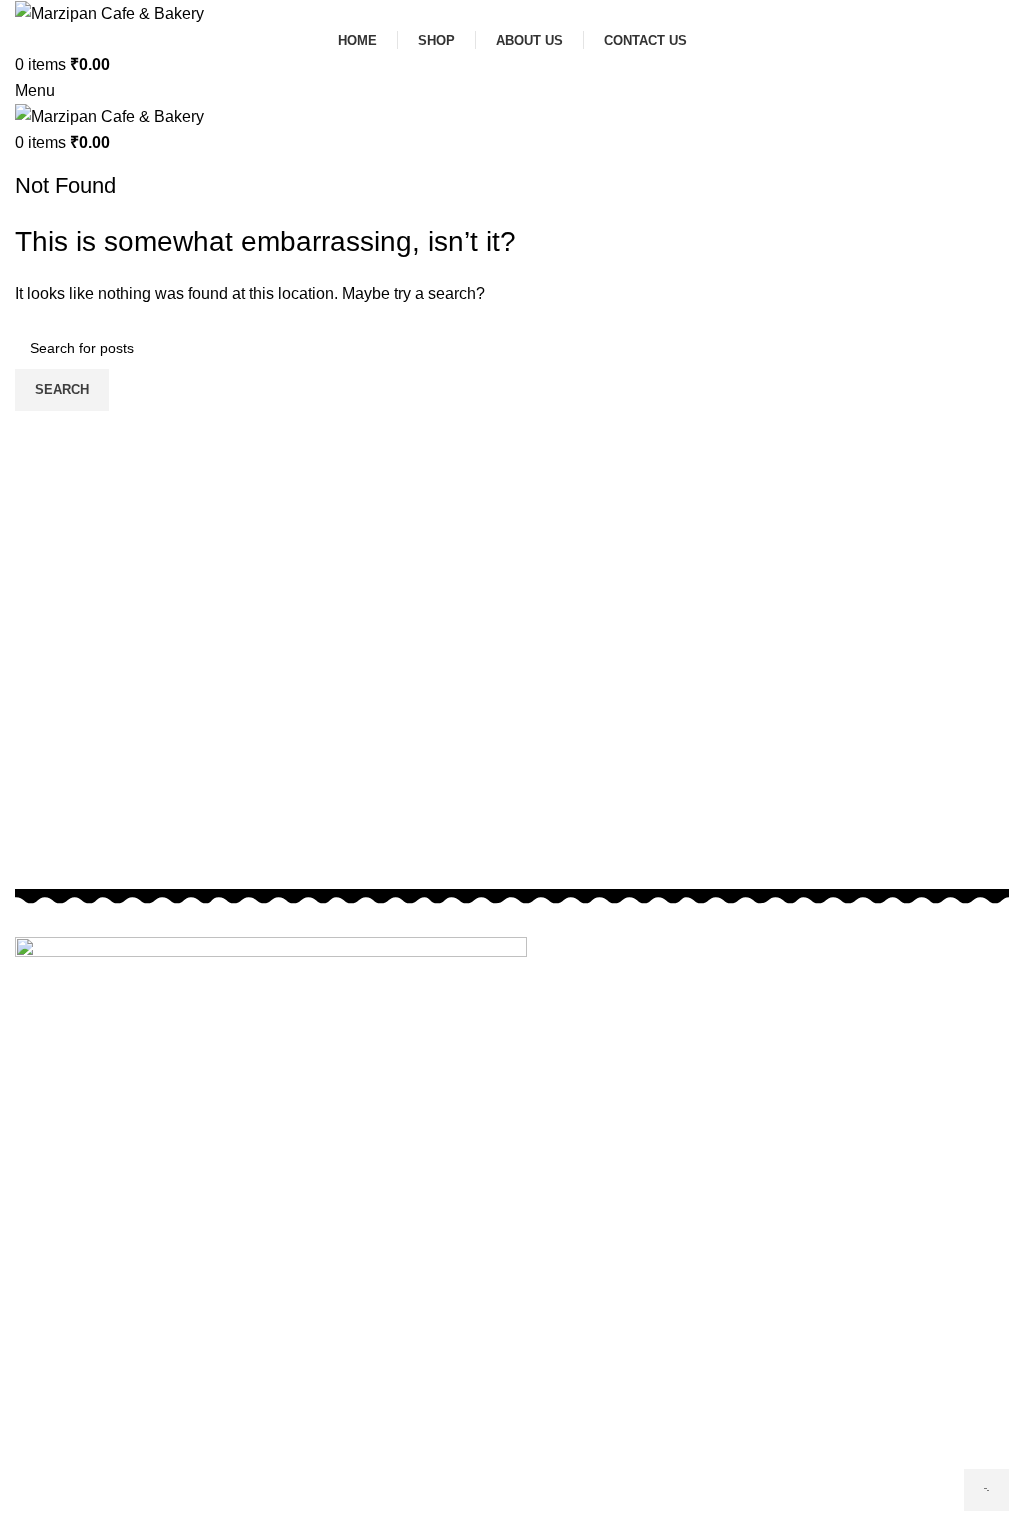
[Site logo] (109, 12)
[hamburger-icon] (986, 1490)
